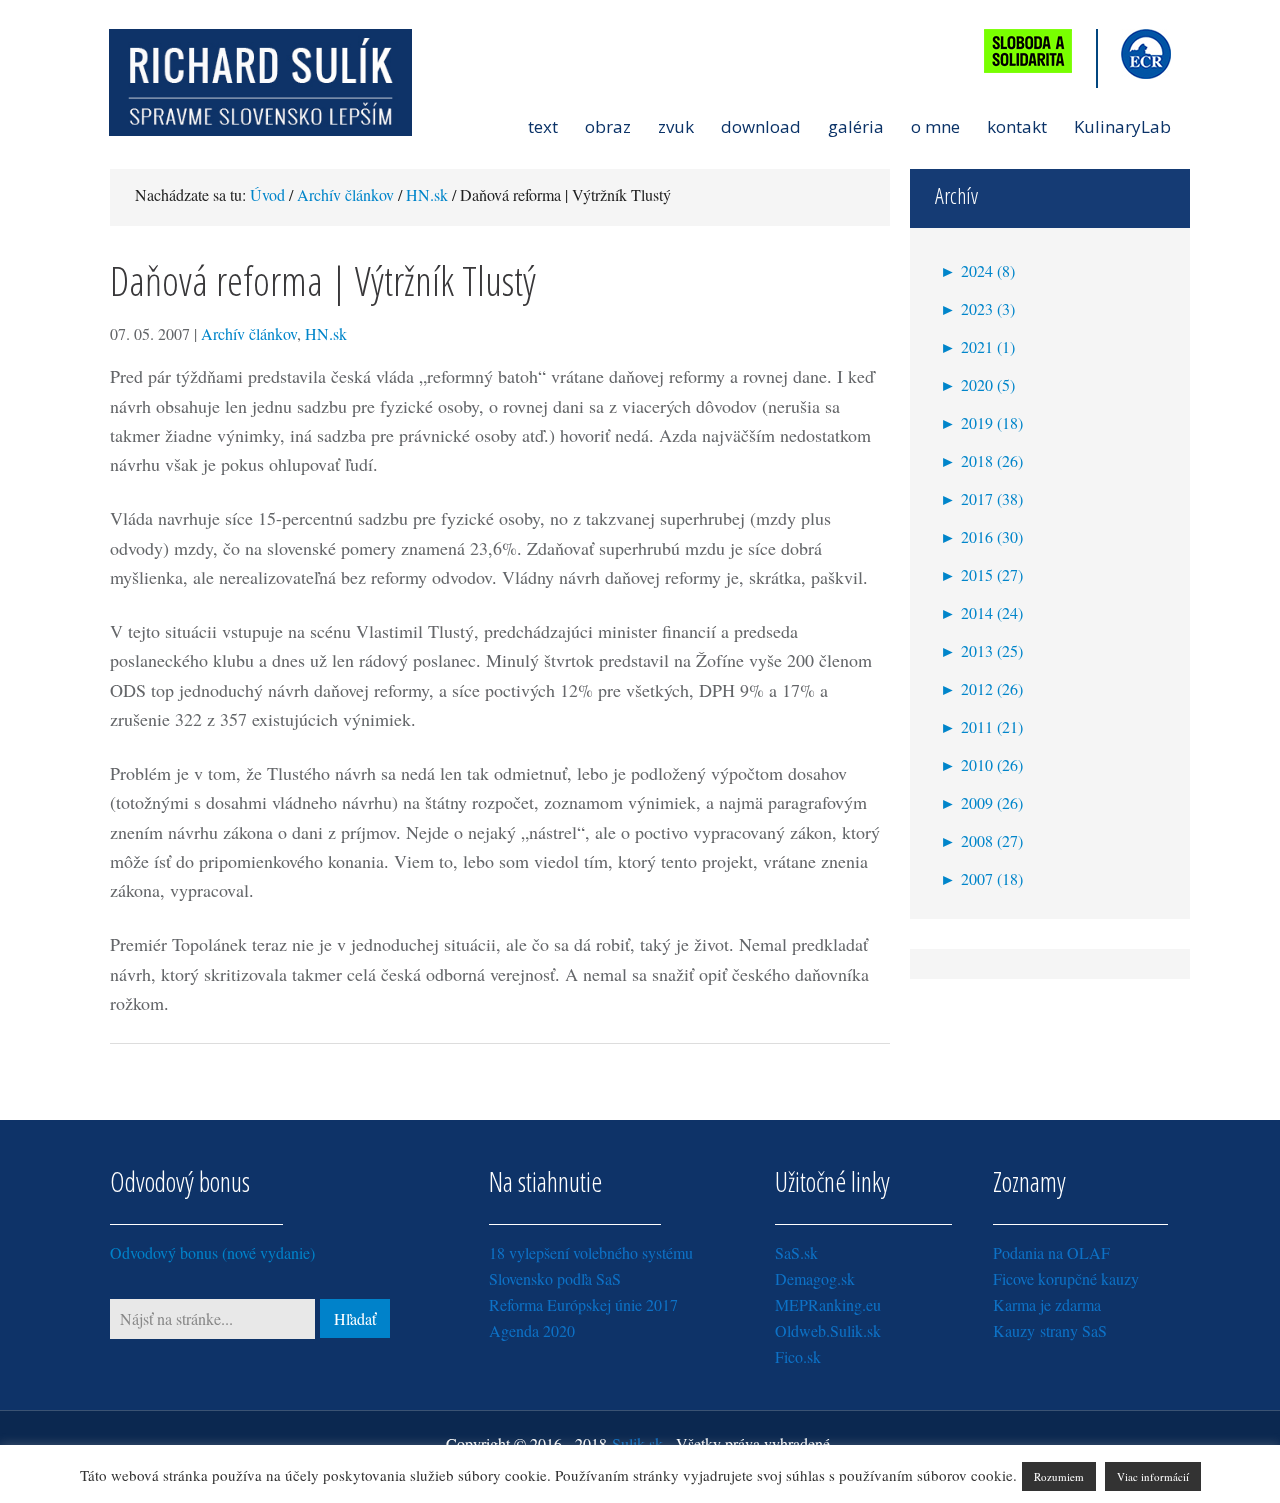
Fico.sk (798, 1356)
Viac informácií (1153, 1476)
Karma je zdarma (1047, 1304)
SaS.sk (796, 1252)
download (761, 126)
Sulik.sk (637, 1443)
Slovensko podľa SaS (555, 1278)
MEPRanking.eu (828, 1304)
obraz (608, 126)
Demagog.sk (815, 1278)
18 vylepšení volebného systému (591, 1252)
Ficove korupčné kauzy (1066, 1278)
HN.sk (326, 333)
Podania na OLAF (1051, 1252)
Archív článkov (249, 333)
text (543, 126)
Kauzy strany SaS (1050, 1330)
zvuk (676, 126)
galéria (856, 126)
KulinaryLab (1122, 126)
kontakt (1017, 126)
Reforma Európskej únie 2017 (583, 1304)
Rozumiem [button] (1059, 1476)
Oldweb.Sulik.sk (828, 1330)
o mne (935, 126)
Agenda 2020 (532, 1330)
